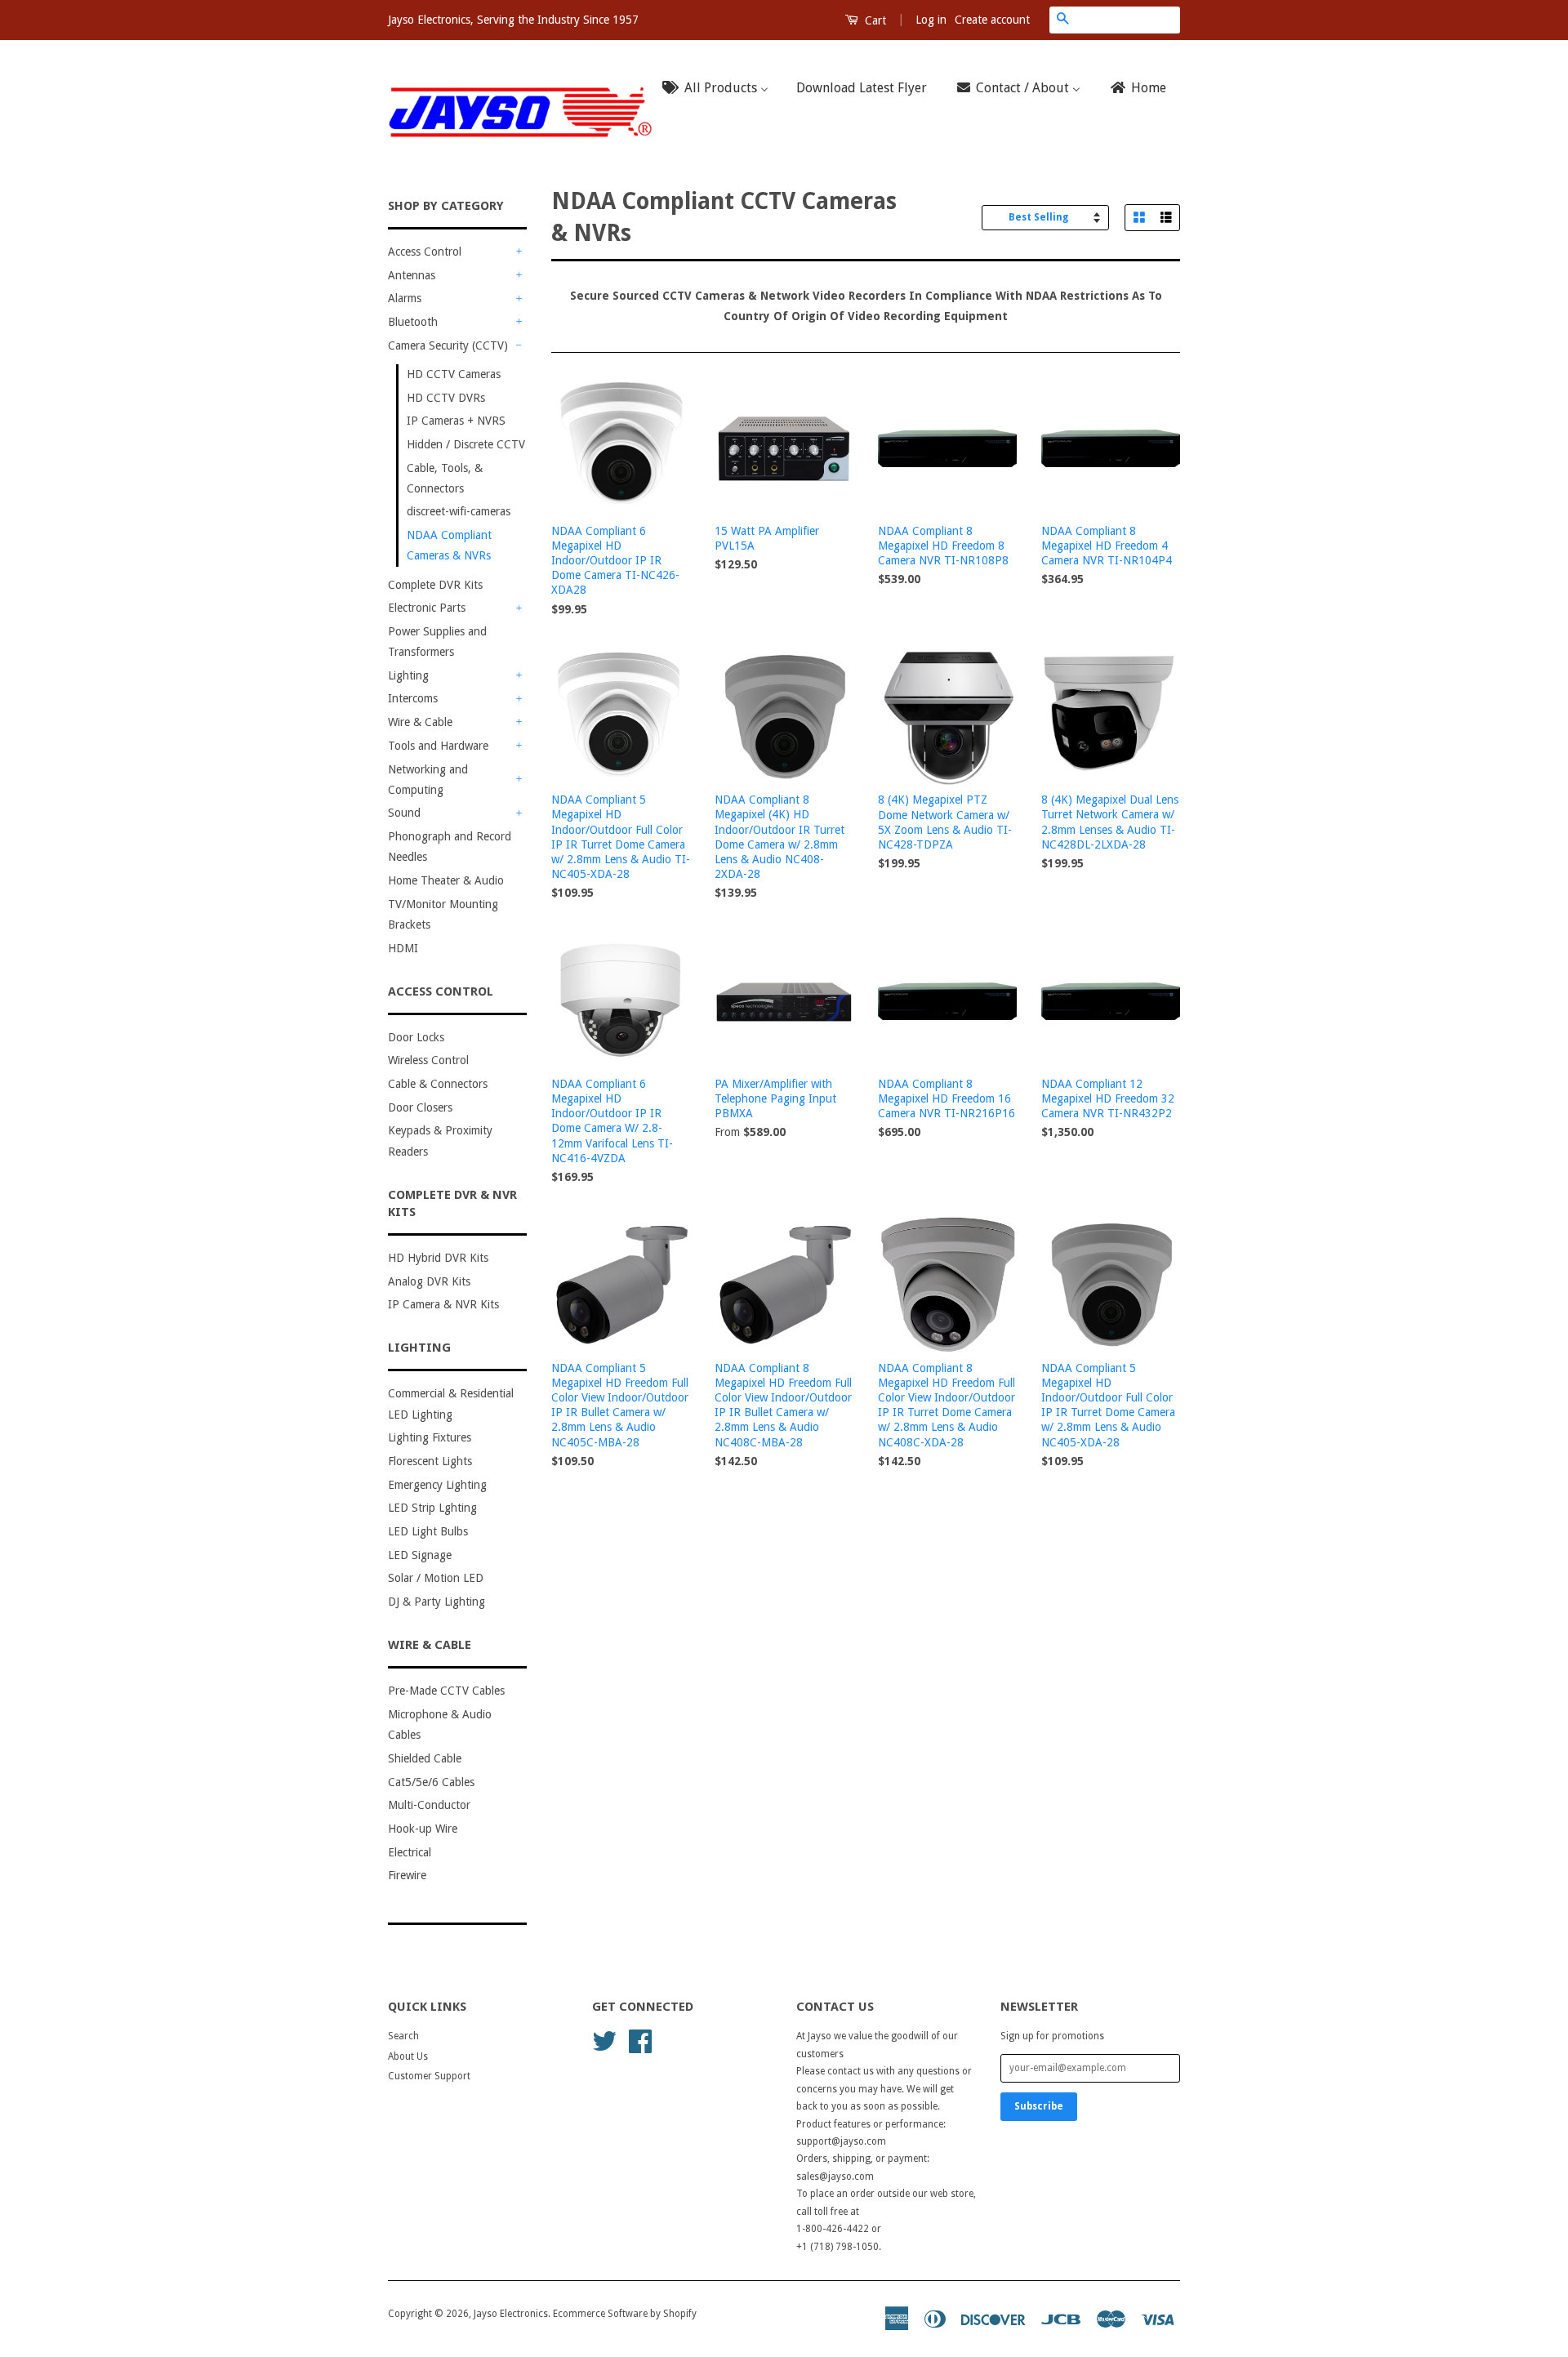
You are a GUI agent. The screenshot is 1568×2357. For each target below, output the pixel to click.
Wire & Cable (420, 722)
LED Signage (420, 1555)
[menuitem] (720, 89)
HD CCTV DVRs (446, 398)
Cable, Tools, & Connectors (445, 478)
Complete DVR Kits (435, 585)
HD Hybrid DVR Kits (438, 1258)
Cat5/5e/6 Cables (431, 1782)
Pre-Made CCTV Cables (446, 1691)
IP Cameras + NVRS (456, 421)
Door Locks (416, 1037)
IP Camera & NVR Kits (443, 1304)
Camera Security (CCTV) (448, 345)
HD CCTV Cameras (454, 374)
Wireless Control (428, 1060)
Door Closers (420, 1107)
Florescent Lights (430, 1461)
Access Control (425, 252)
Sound (404, 813)
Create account (992, 20)
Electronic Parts (427, 608)
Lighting (408, 675)
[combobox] (1128, 20)
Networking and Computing (428, 780)
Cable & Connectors (438, 1084)
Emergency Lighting (437, 1485)
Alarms (405, 298)
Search (403, 2036)
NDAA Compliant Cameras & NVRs (449, 545)
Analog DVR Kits (429, 1281)
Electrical (410, 1852)
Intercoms (413, 698)
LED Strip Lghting (432, 1508)
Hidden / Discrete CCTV (466, 444)
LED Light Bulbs (428, 1531)
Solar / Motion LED (436, 1578)
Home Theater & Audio (446, 880)
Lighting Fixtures (430, 1437)
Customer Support (429, 2076)
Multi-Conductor (429, 1805)
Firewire (407, 1875)
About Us (408, 2056)
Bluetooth (413, 322)
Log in (931, 20)
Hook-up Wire (423, 1829)
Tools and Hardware (438, 746)
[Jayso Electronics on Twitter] (604, 2040)
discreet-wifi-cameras (459, 511)
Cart (874, 20)
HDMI (403, 948)
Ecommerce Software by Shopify (625, 2314)
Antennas (412, 275)
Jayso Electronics (511, 2314)
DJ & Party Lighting (437, 1602)
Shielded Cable (425, 1758)
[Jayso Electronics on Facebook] (640, 2040)
